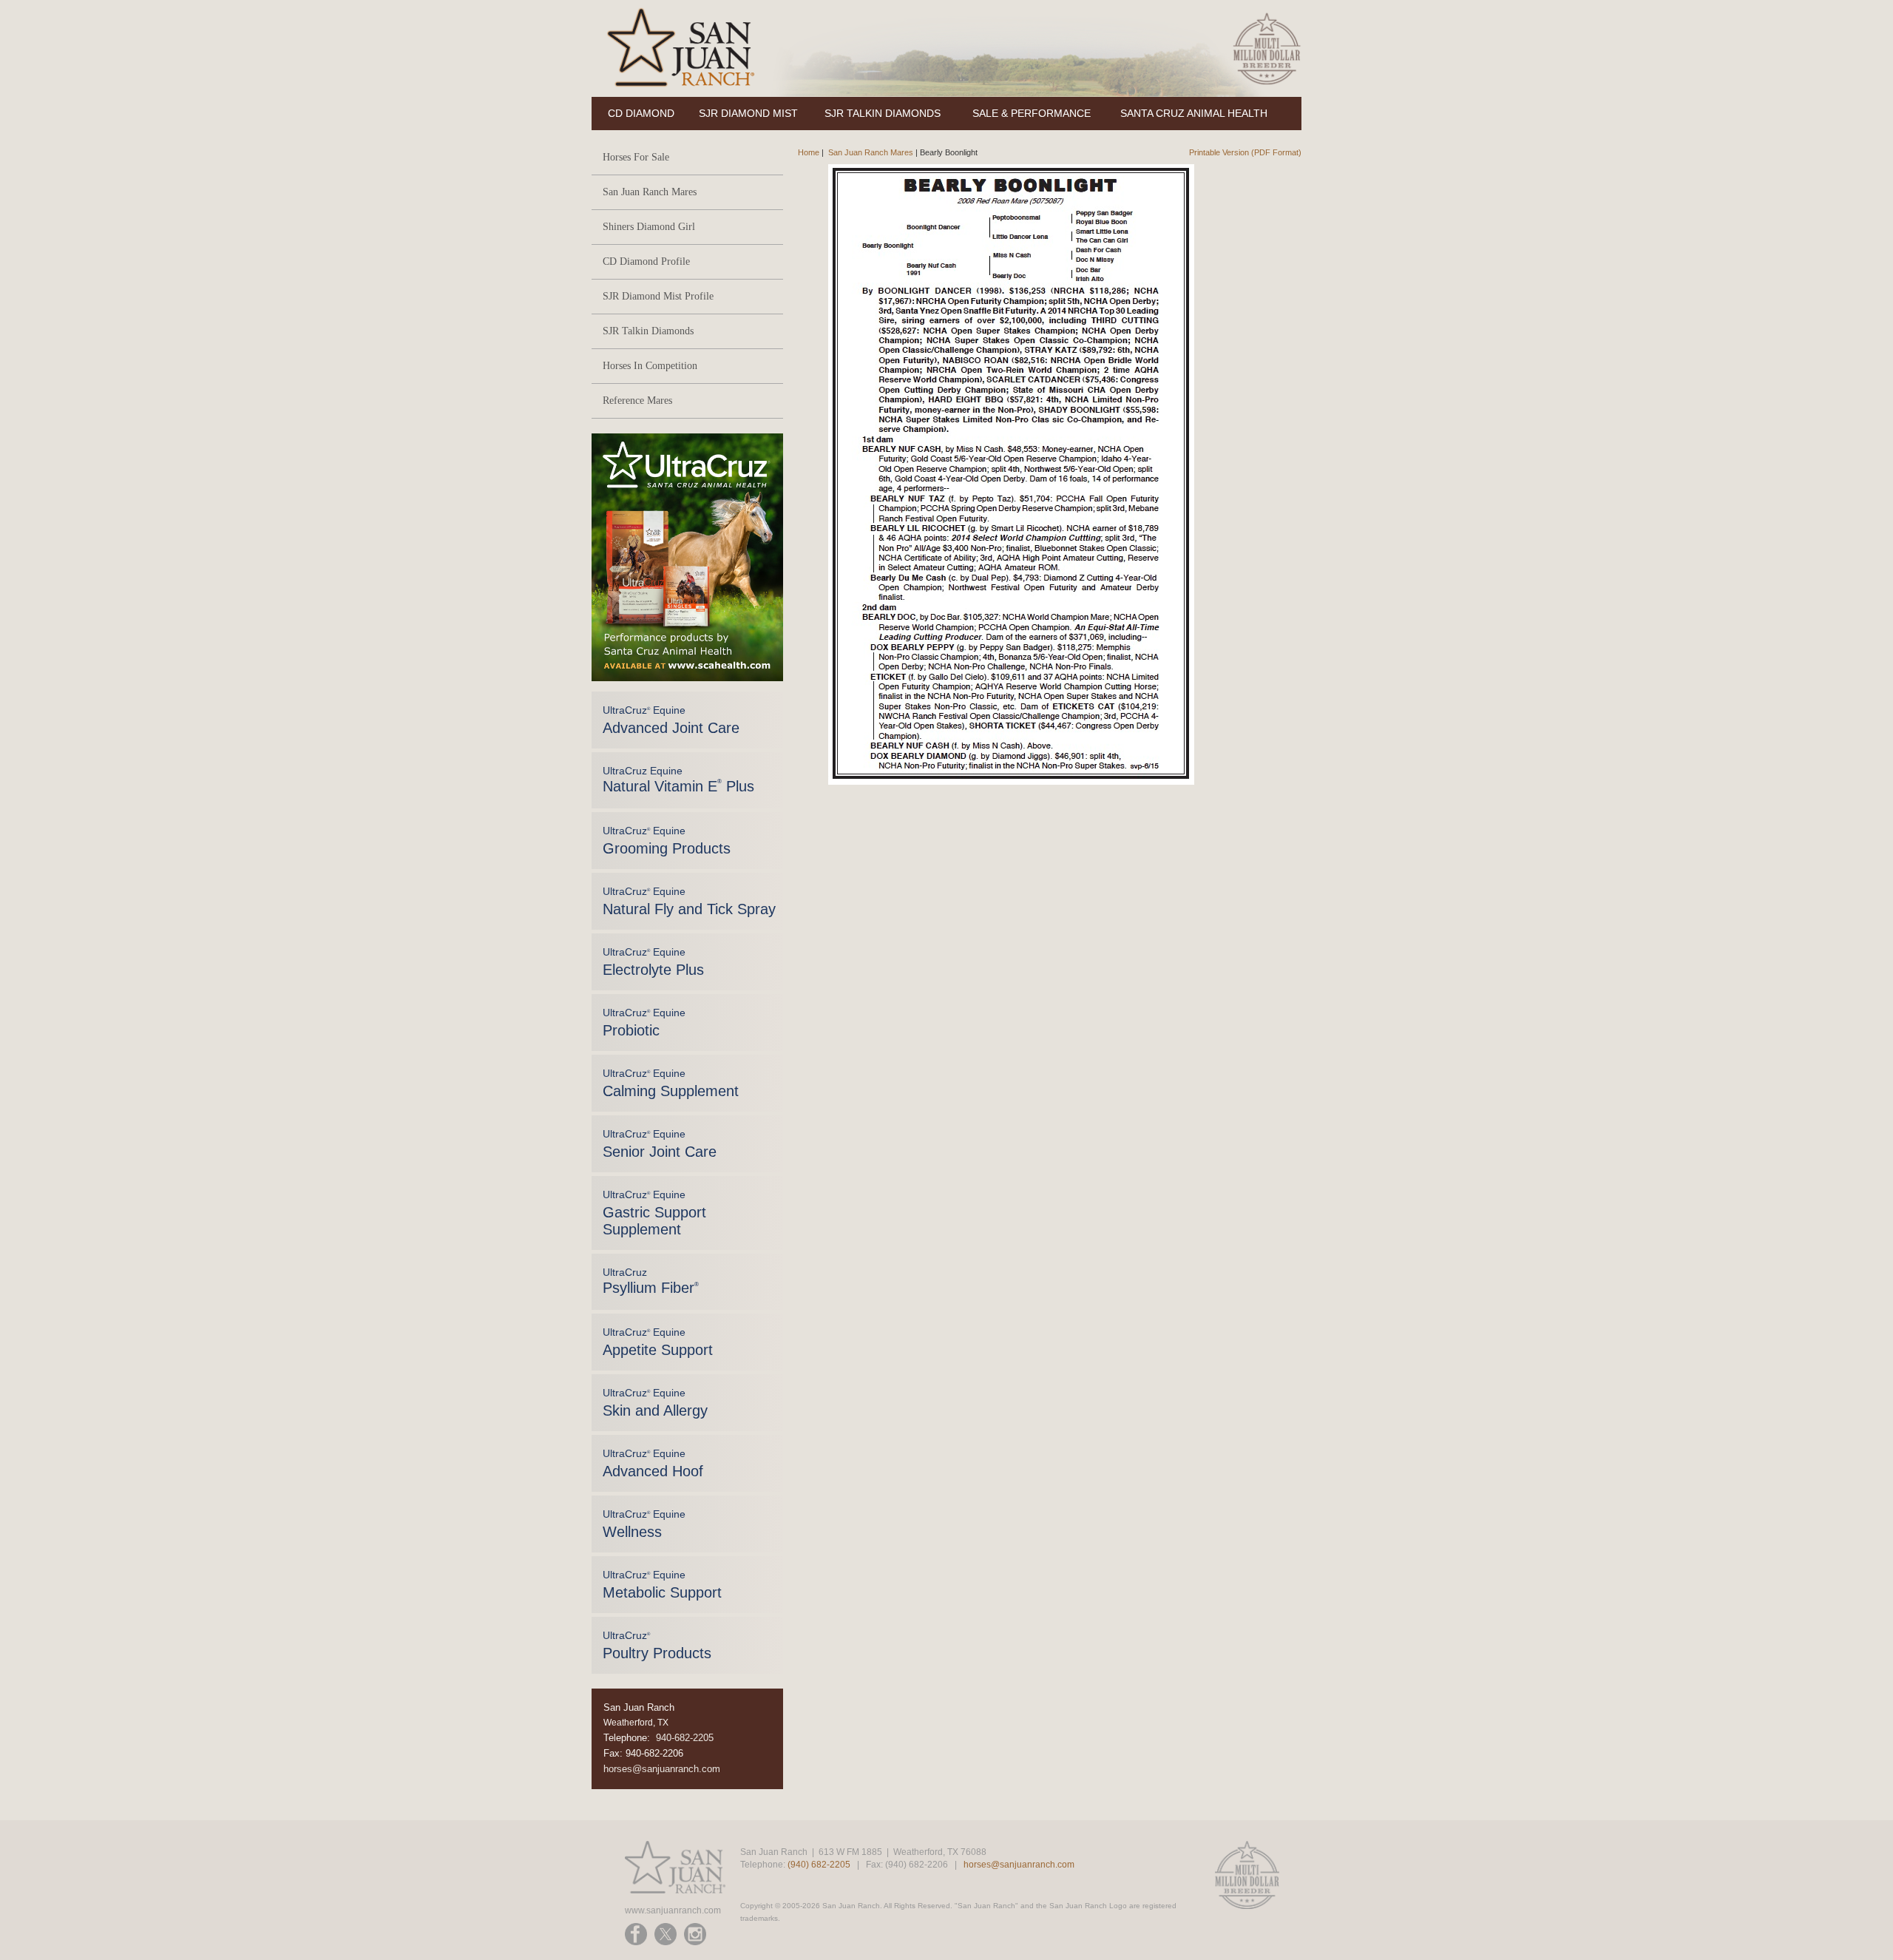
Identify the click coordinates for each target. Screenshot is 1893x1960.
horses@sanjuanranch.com (662, 1769)
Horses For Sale (636, 157)
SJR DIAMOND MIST (748, 113)
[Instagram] (695, 1934)
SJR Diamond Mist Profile (658, 296)
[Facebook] (636, 1934)
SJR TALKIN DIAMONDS (883, 113)
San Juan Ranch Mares (650, 192)
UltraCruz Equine (671, 720)
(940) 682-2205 (819, 1865)
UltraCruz (651, 1281)
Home (809, 152)
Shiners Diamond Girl (649, 227)
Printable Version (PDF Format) (1245, 152)
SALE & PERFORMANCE (1032, 113)
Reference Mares (637, 401)
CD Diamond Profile (646, 261)
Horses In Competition (650, 366)
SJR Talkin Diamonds (648, 331)
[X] (666, 1934)
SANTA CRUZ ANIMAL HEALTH (1194, 113)
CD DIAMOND (641, 113)
